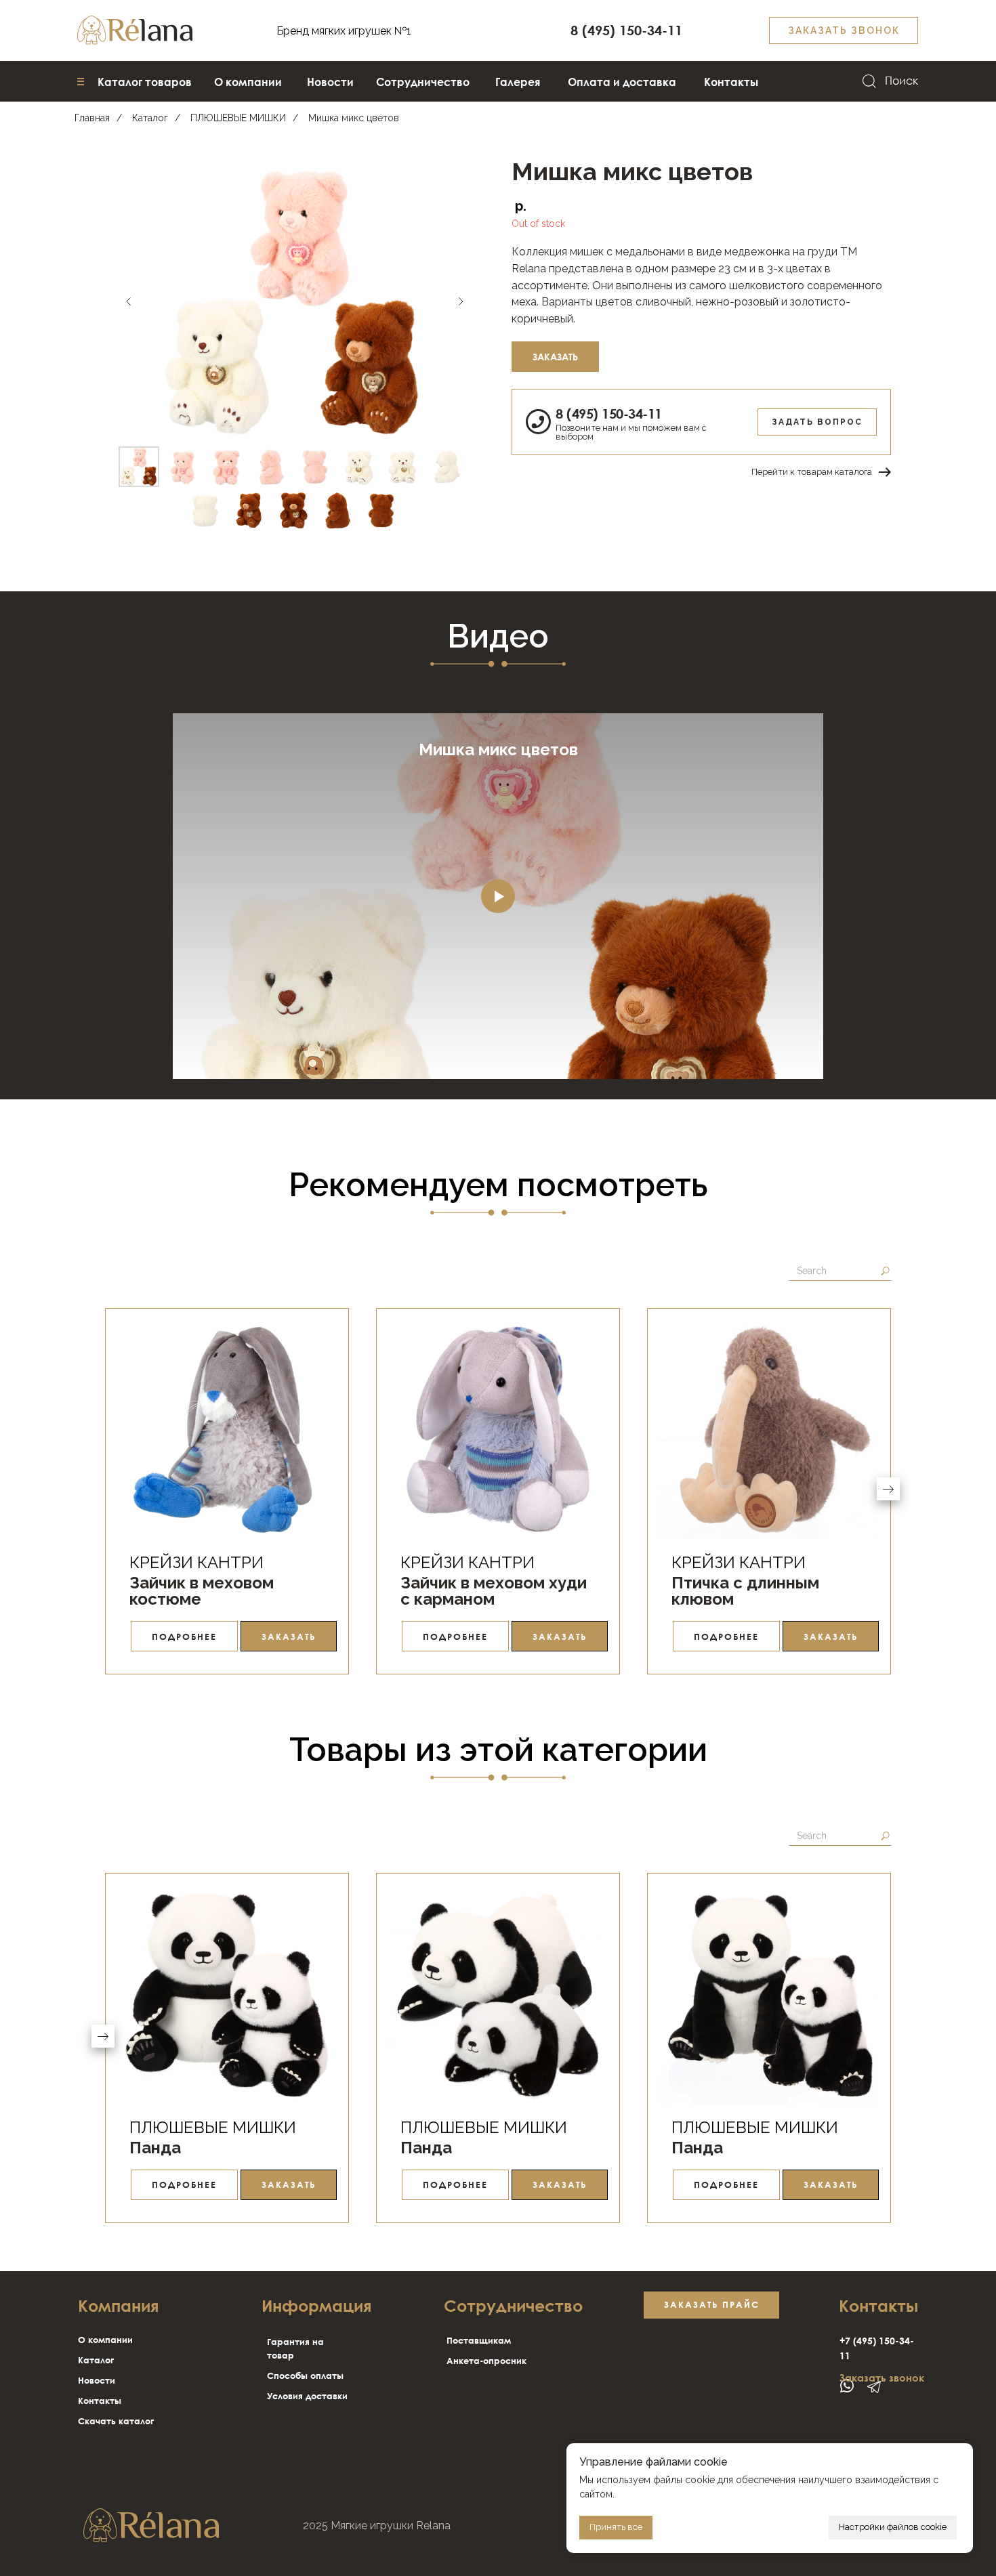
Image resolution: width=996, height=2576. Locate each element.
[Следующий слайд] (461, 301)
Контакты (100, 2401)
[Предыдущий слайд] (129, 301)
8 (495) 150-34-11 (609, 413)
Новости (97, 2380)
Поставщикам (479, 2340)
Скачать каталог (116, 2421)
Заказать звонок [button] (882, 2378)
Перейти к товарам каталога (812, 472)
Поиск (901, 81)
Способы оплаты (305, 2376)
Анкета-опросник (486, 2361)
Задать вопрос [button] (817, 422)
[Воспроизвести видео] (498, 896)
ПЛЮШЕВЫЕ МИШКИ (238, 118)
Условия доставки (307, 2396)
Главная (92, 118)
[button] (844, 30)
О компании (105, 2340)
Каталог (150, 118)
